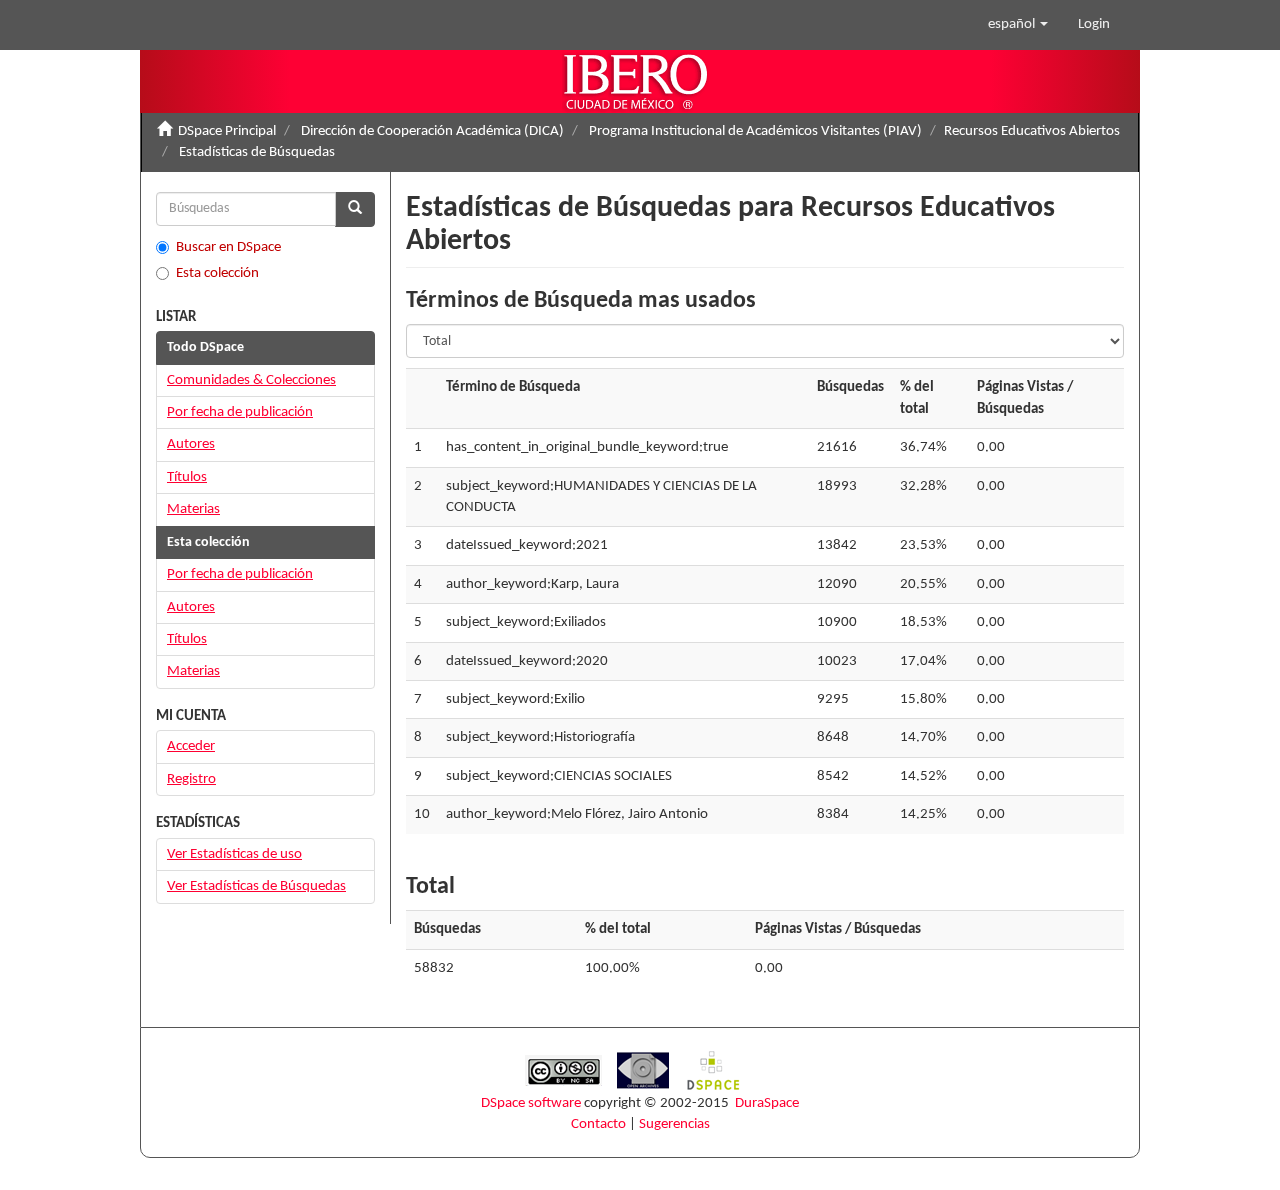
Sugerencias (674, 1124)
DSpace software (531, 1103)
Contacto (598, 1124)
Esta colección (217, 273)
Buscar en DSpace (228, 247)
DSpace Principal (227, 131)
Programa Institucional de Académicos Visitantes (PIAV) (755, 131)
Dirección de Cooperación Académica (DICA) (432, 131)
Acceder (191, 746)
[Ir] (355, 209)
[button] (1018, 25)
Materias (193, 509)
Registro (191, 779)
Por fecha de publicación (240, 412)
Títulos (187, 477)
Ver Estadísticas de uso (234, 854)
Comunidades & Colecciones (251, 380)
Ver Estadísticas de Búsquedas (256, 886)
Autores (191, 444)
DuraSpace (767, 1103)
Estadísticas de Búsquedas (257, 152)
